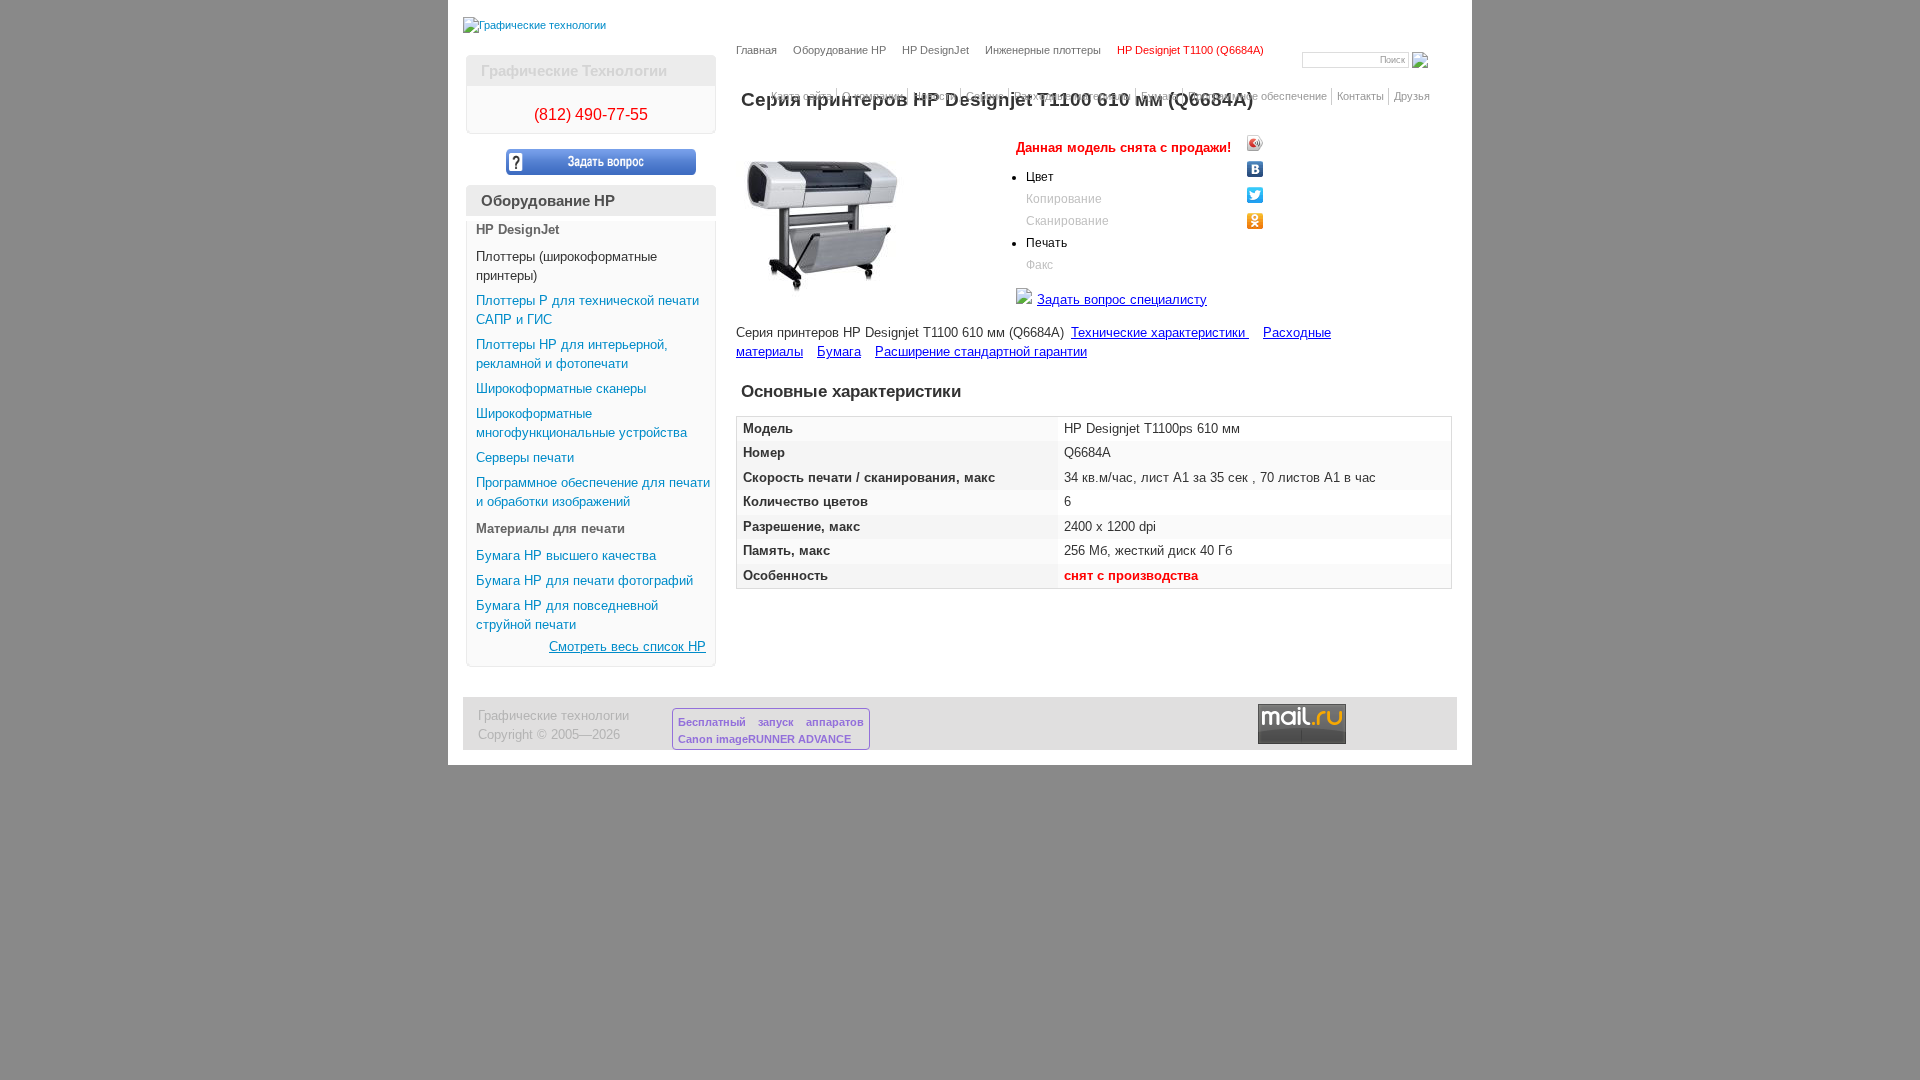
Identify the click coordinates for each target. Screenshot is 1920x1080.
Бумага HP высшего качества (566, 556)
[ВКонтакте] (1289, 169)
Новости (934, 96)
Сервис (985, 96)
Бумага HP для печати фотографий (584, 581)
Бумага (1159, 96)
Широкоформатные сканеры (561, 389)
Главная (756, 50)
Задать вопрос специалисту (1122, 300)
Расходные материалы (1072, 96)
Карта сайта (801, 96)
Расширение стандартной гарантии (981, 352)
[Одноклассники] (1289, 221)
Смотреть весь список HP (627, 647)
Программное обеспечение (1257, 96)
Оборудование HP (839, 50)
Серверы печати (525, 458)
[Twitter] (1289, 195)
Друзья (1412, 96)
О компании (872, 96)
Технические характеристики (1160, 333)
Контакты (1360, 96)
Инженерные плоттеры (1043, 50)
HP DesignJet (935, 50)
